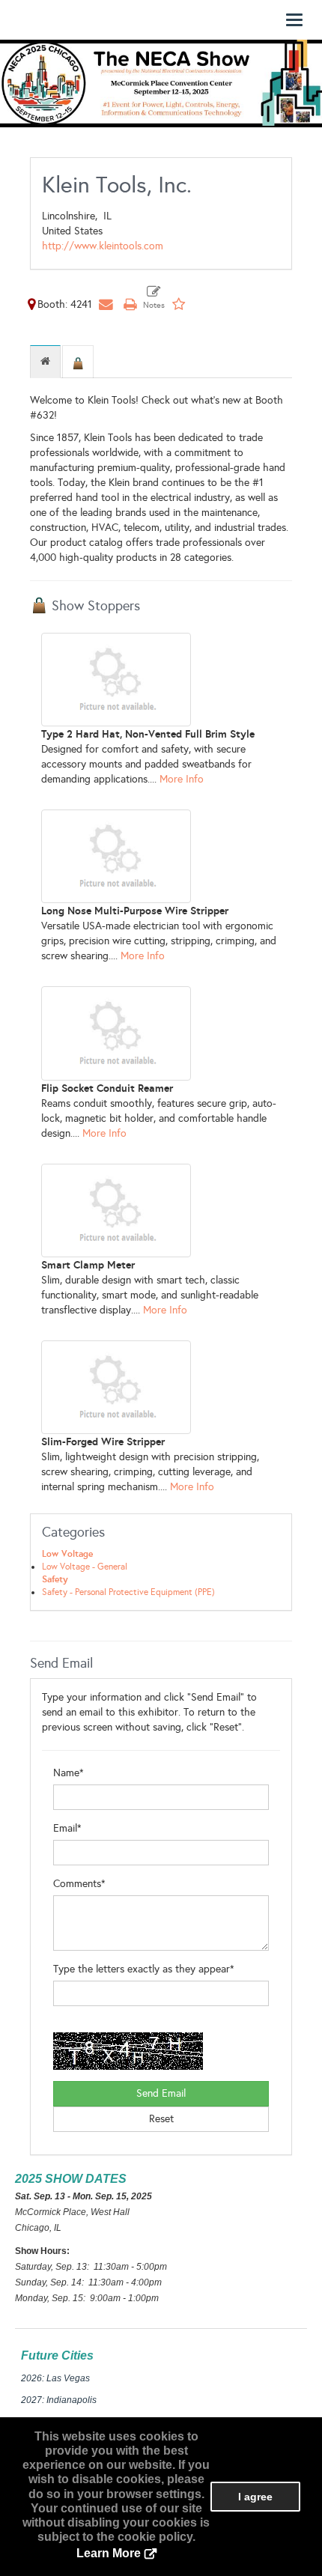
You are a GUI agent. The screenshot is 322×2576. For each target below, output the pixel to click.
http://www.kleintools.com (103, 246)
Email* (67, 1828)
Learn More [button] (109, 2553)
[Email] (106, 304)
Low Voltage (67, 1554)
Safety (55, 1579)
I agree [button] (255, 2497)
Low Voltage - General (85, 1567)
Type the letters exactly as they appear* (144, 1969)
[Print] (130, 304)
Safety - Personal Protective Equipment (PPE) (128, 1592)
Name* (69, 1773)
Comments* (79, 1884)
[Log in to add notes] (154, 298)
